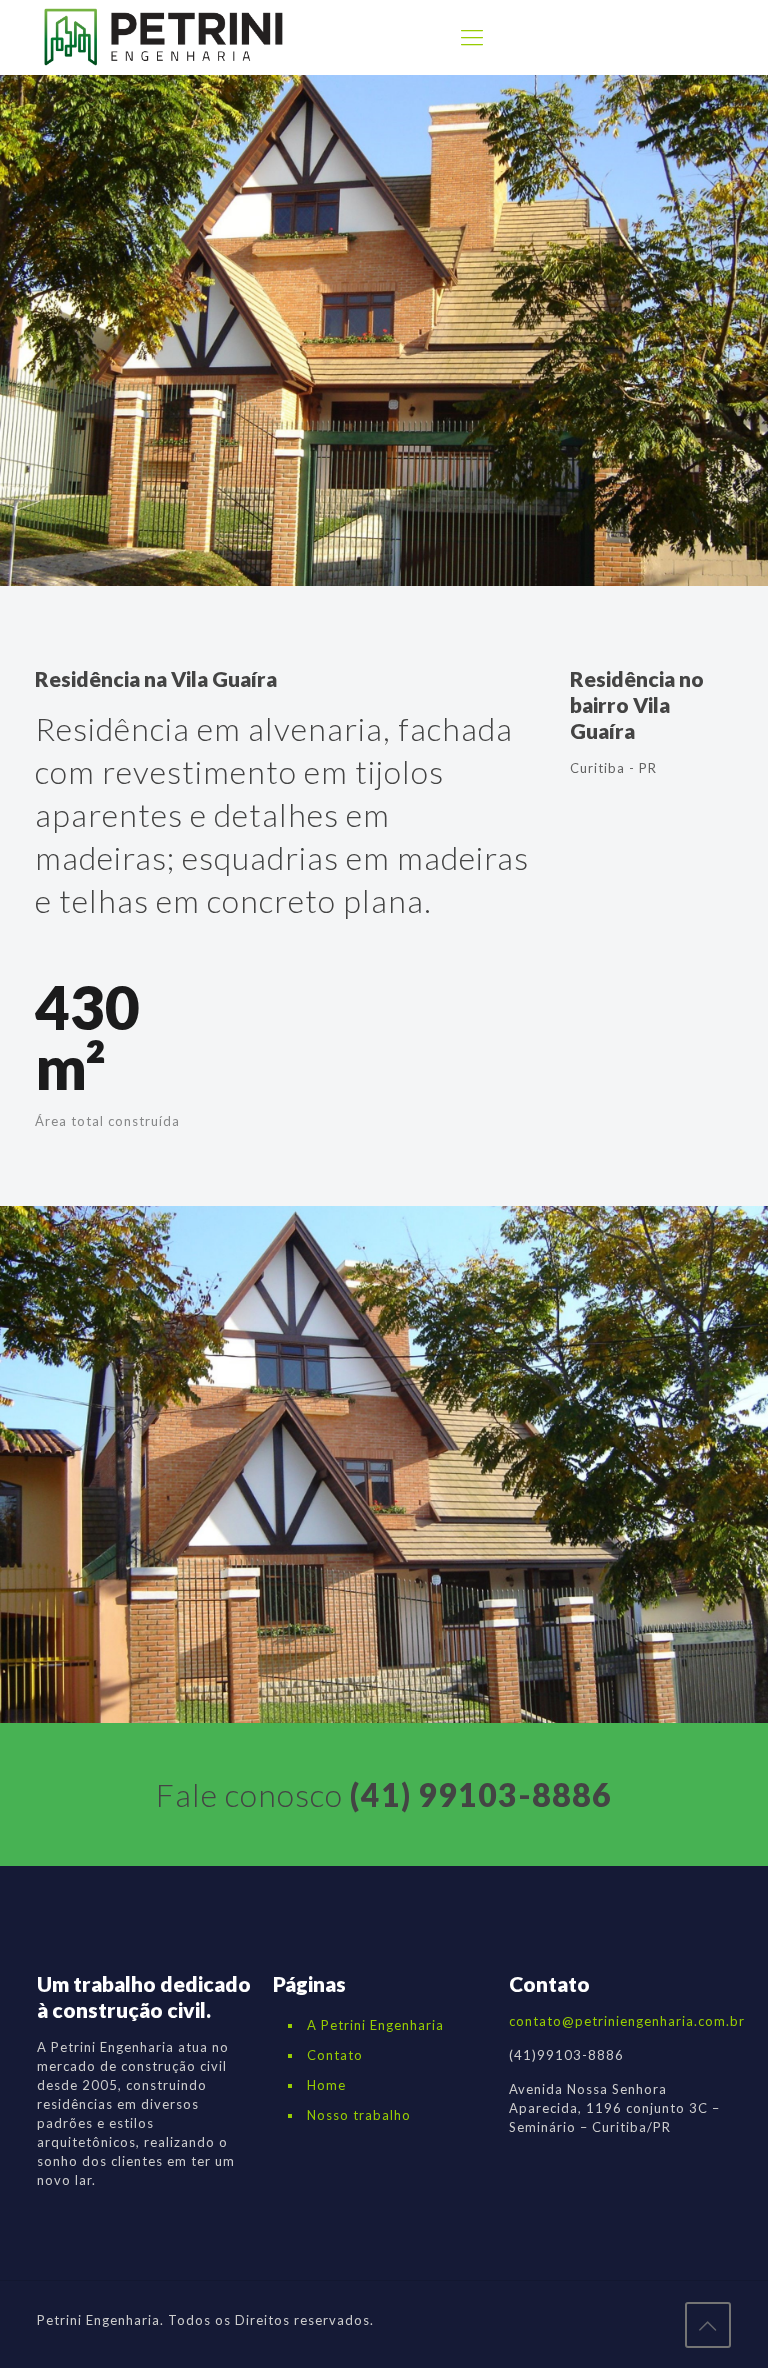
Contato (335, 2055)
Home (326, 2085)
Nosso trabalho (359, 2115)
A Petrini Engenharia (375, 2025)
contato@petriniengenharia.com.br (627, 2021)
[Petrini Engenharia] (163, 37)
